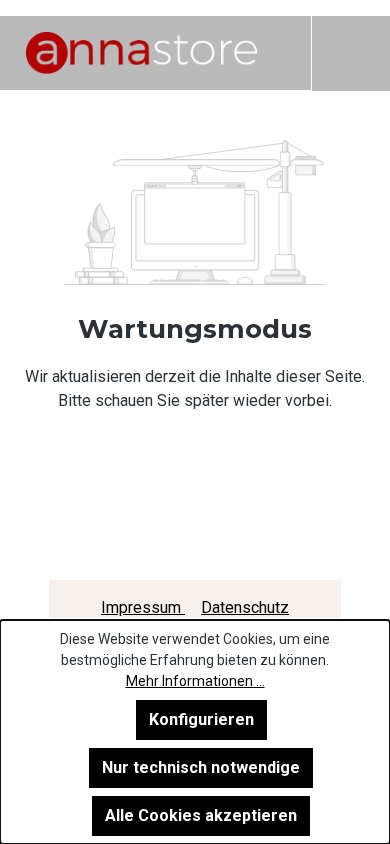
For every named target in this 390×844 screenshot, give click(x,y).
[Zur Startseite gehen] (141, 53)
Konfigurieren (201, 719)
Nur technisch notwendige (201, 767)
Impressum (143, 607)
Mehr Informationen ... (195, 681)
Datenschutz (245, 607)
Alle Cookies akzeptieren (201, 815)
